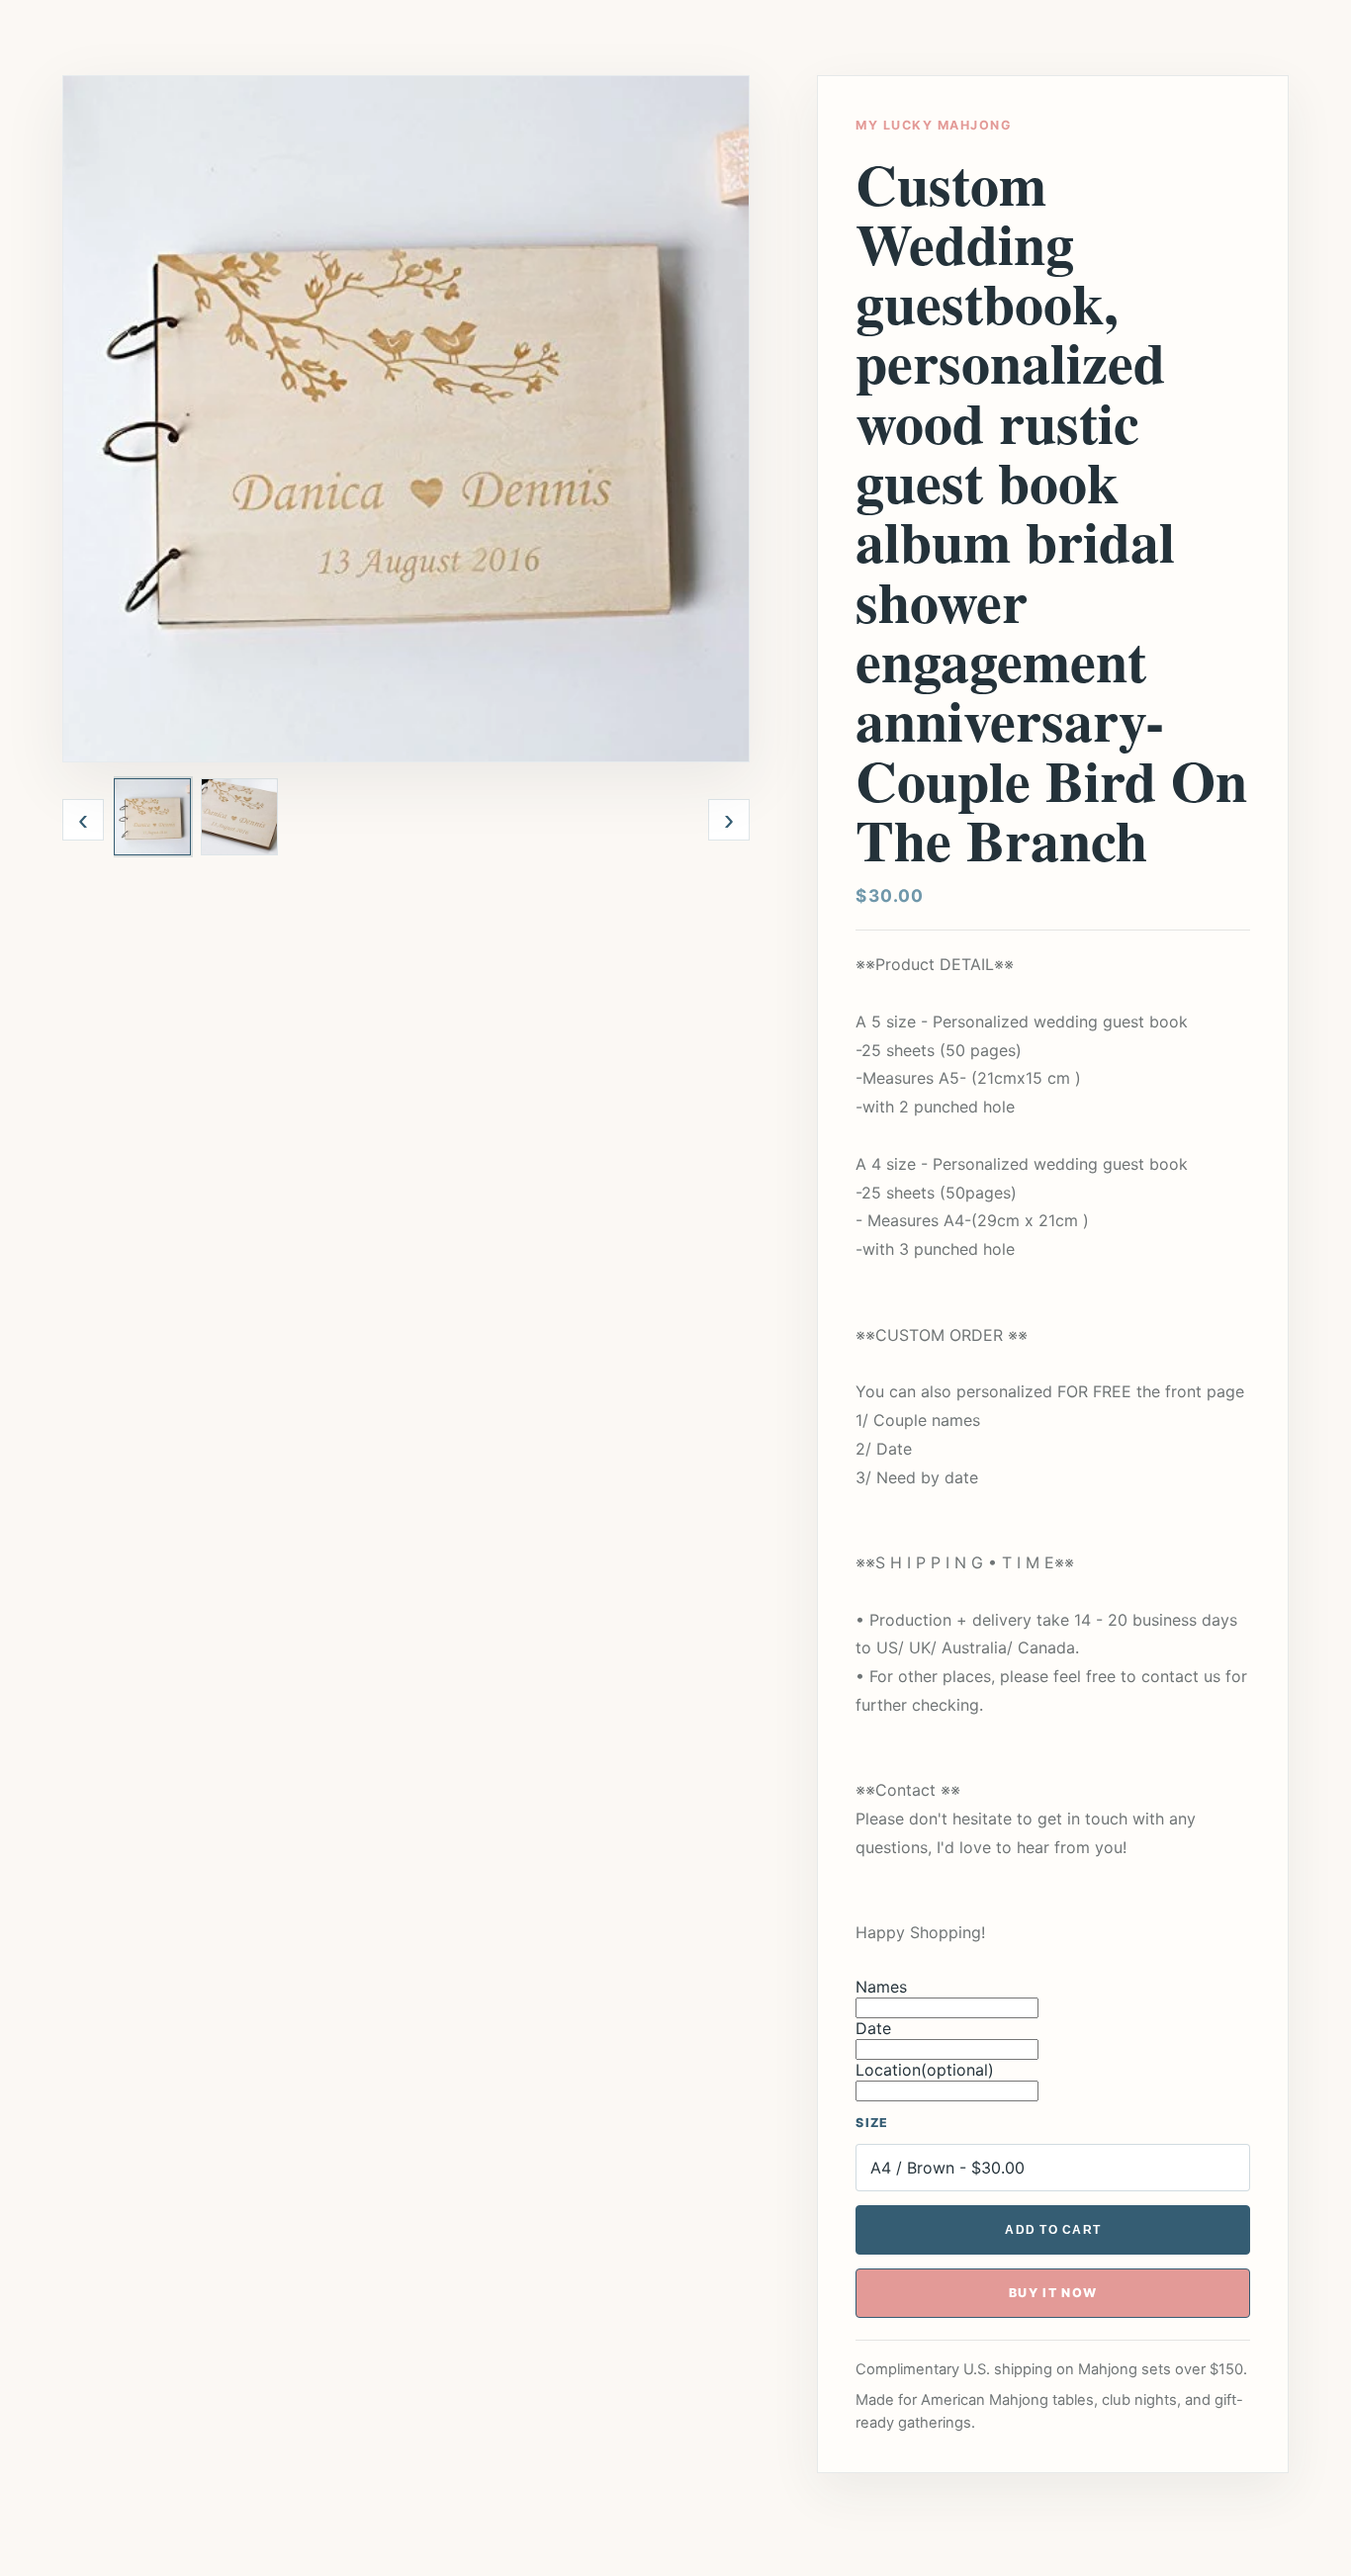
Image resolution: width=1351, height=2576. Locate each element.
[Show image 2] (239, 817)
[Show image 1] (152, 817)
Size (872, 2123)
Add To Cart (1053, 2230)
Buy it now (1053, 2293)
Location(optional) (925, 2070)
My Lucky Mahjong (933, 125)
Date (873, 2028)
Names (881, 1987)
